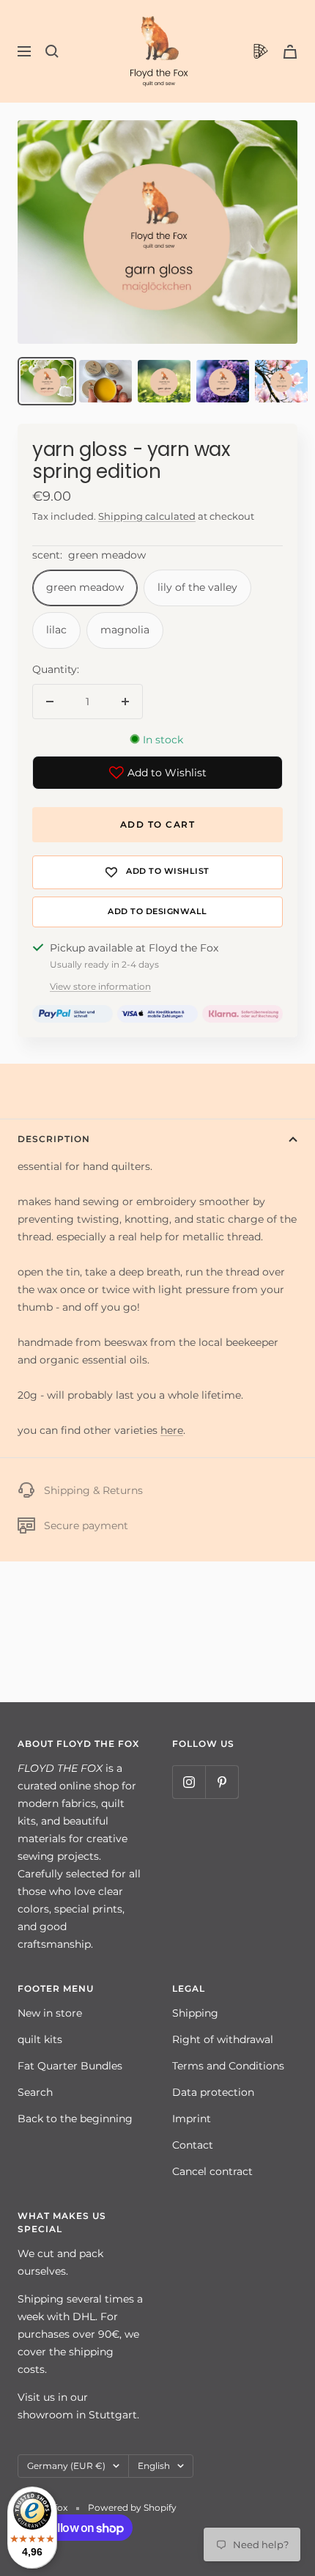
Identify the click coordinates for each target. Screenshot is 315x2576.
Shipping (195, 2013)
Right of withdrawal (223, 2039)
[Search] (52, 51)
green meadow (85, 587)
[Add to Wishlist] (157, 872)
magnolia (125, 630)
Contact (193, 2145)
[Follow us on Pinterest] (222, 1782)
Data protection (213, 2092)
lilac (56, 630)
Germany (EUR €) (66, 2466)
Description (54, 1139)
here (172, 1430)
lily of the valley (197, 587)
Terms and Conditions (228, 2066)
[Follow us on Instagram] (189, 1782)
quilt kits (40, 2039)
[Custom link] (261, 51)
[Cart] (290, 52)
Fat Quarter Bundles (70, 2066)
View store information (100, 986)
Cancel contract (212, 2171)
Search (35, 2092)
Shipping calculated (147, 516)
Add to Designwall (157, 912)
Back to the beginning (75, 2119)
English (154, 2466)
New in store (50, 2013)
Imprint (192, 2119)
